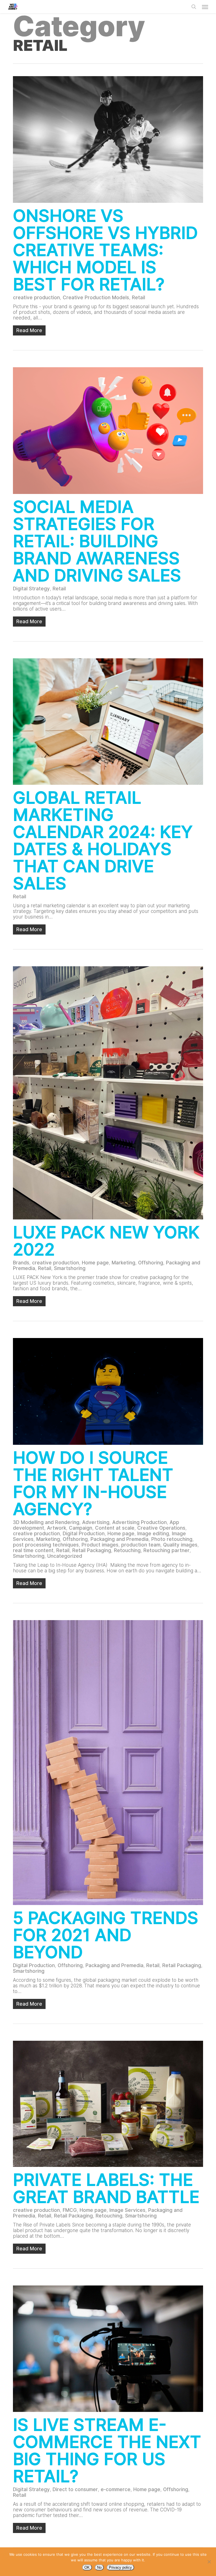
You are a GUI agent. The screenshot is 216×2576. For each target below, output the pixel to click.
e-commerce (116, 2489)
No (99, 2567)
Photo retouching (172, 1539)
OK (87, 2567)
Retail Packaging (92, 1550)
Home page (95, 1263)
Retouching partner (166, 1550)
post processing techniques (46, 1545)
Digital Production (84, 1534)
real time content (33, 1550)
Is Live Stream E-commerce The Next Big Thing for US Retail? (107, 2450)
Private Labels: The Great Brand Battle (106, 2188)
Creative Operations (161, 1528)
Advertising (96, 1522)
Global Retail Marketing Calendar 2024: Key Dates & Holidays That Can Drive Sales (103, 840)
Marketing (123, 1263)
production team (141, 1545)
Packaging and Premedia (120, 1539)
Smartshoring (70, 1268)
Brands (21, 1263)
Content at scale (115, 1528)
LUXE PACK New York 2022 (106, 1241)
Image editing (153, 1534)
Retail (139, 298)
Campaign (81, 1528)
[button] (205, 7)
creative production (36, 298)
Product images (100, 1545)
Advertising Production (139, 1522)
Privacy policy (120, 2567)
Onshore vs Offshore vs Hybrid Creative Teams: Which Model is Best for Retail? (105, 250)
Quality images (180, 1545)
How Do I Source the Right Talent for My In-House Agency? (93, 1483)
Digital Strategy (31, 589)
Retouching (127, 1550)
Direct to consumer (75, 2489)
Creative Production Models (96, 298)
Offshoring (151, 1263)
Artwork (57, 1528)
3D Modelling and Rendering (46, 1522)
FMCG (70, 2210)
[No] (209, 2562)
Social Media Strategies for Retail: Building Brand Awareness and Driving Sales (97, 541)
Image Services (127, 2210)
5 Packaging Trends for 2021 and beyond (106, 1935)
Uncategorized (65, 1556)
